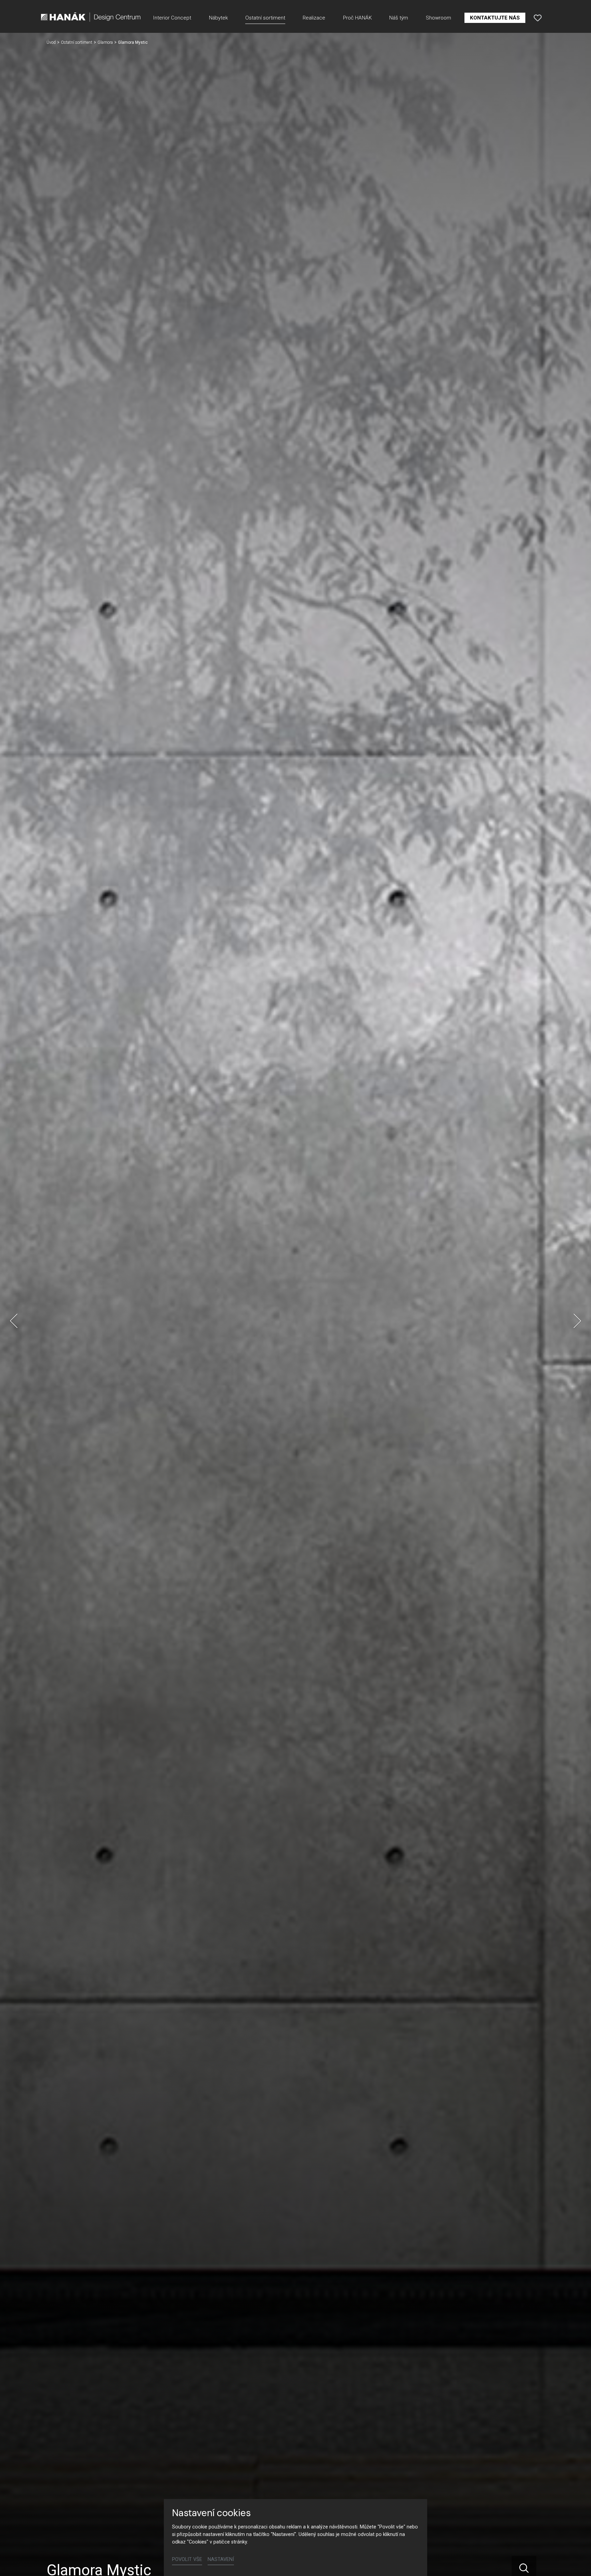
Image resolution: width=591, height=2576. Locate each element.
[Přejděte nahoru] (576, 2561)
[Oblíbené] (538, 18)
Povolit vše (187, 2559)
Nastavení (221, 2559)
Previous (14, 1321)
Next (577, 1321)
